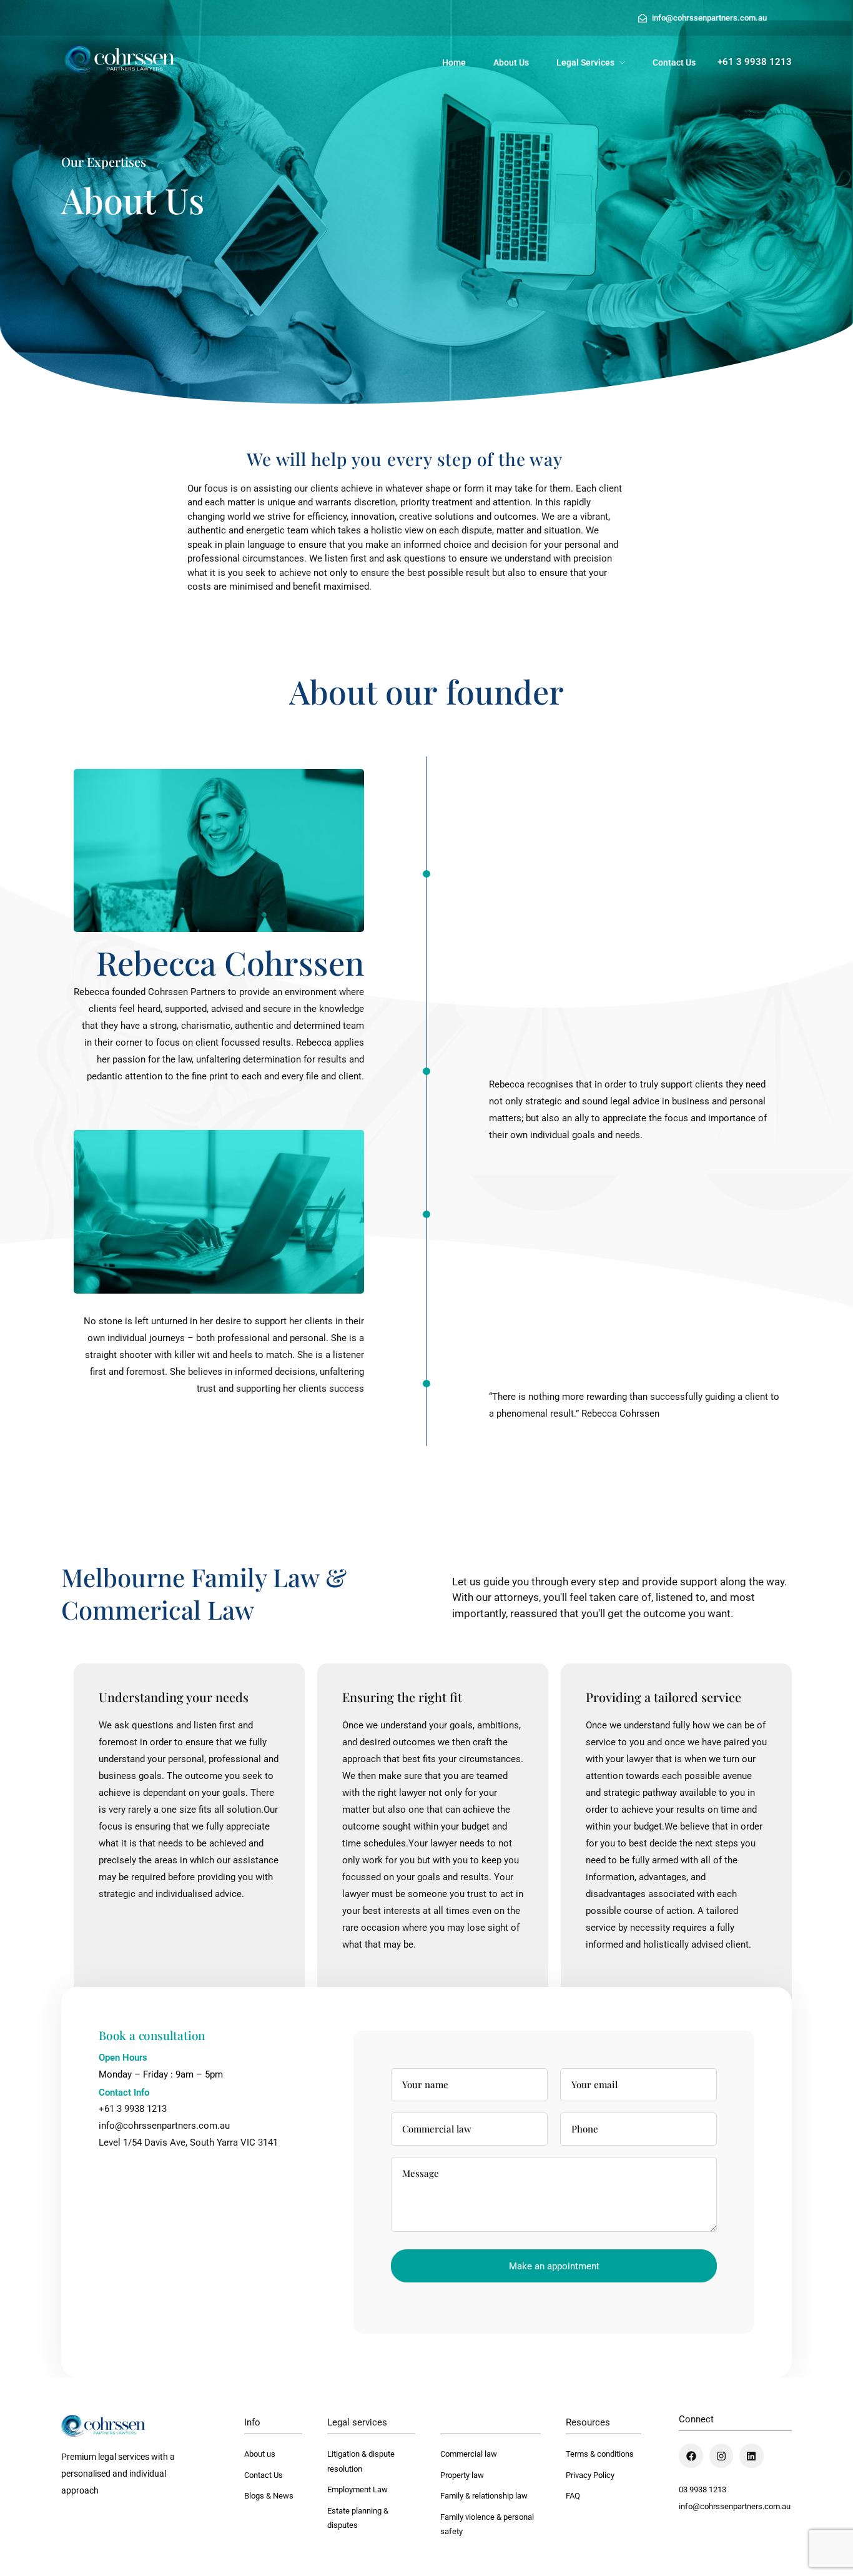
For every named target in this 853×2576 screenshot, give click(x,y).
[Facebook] (691, 2455)
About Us (511, 62)
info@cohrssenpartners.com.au (735, 2506)
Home (454, 62)
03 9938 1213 (703, 2489)
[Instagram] (721, 2455)
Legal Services (585, 62)
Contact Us (674, 62)
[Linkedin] (751, 2455)
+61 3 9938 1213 (133, 2109)
